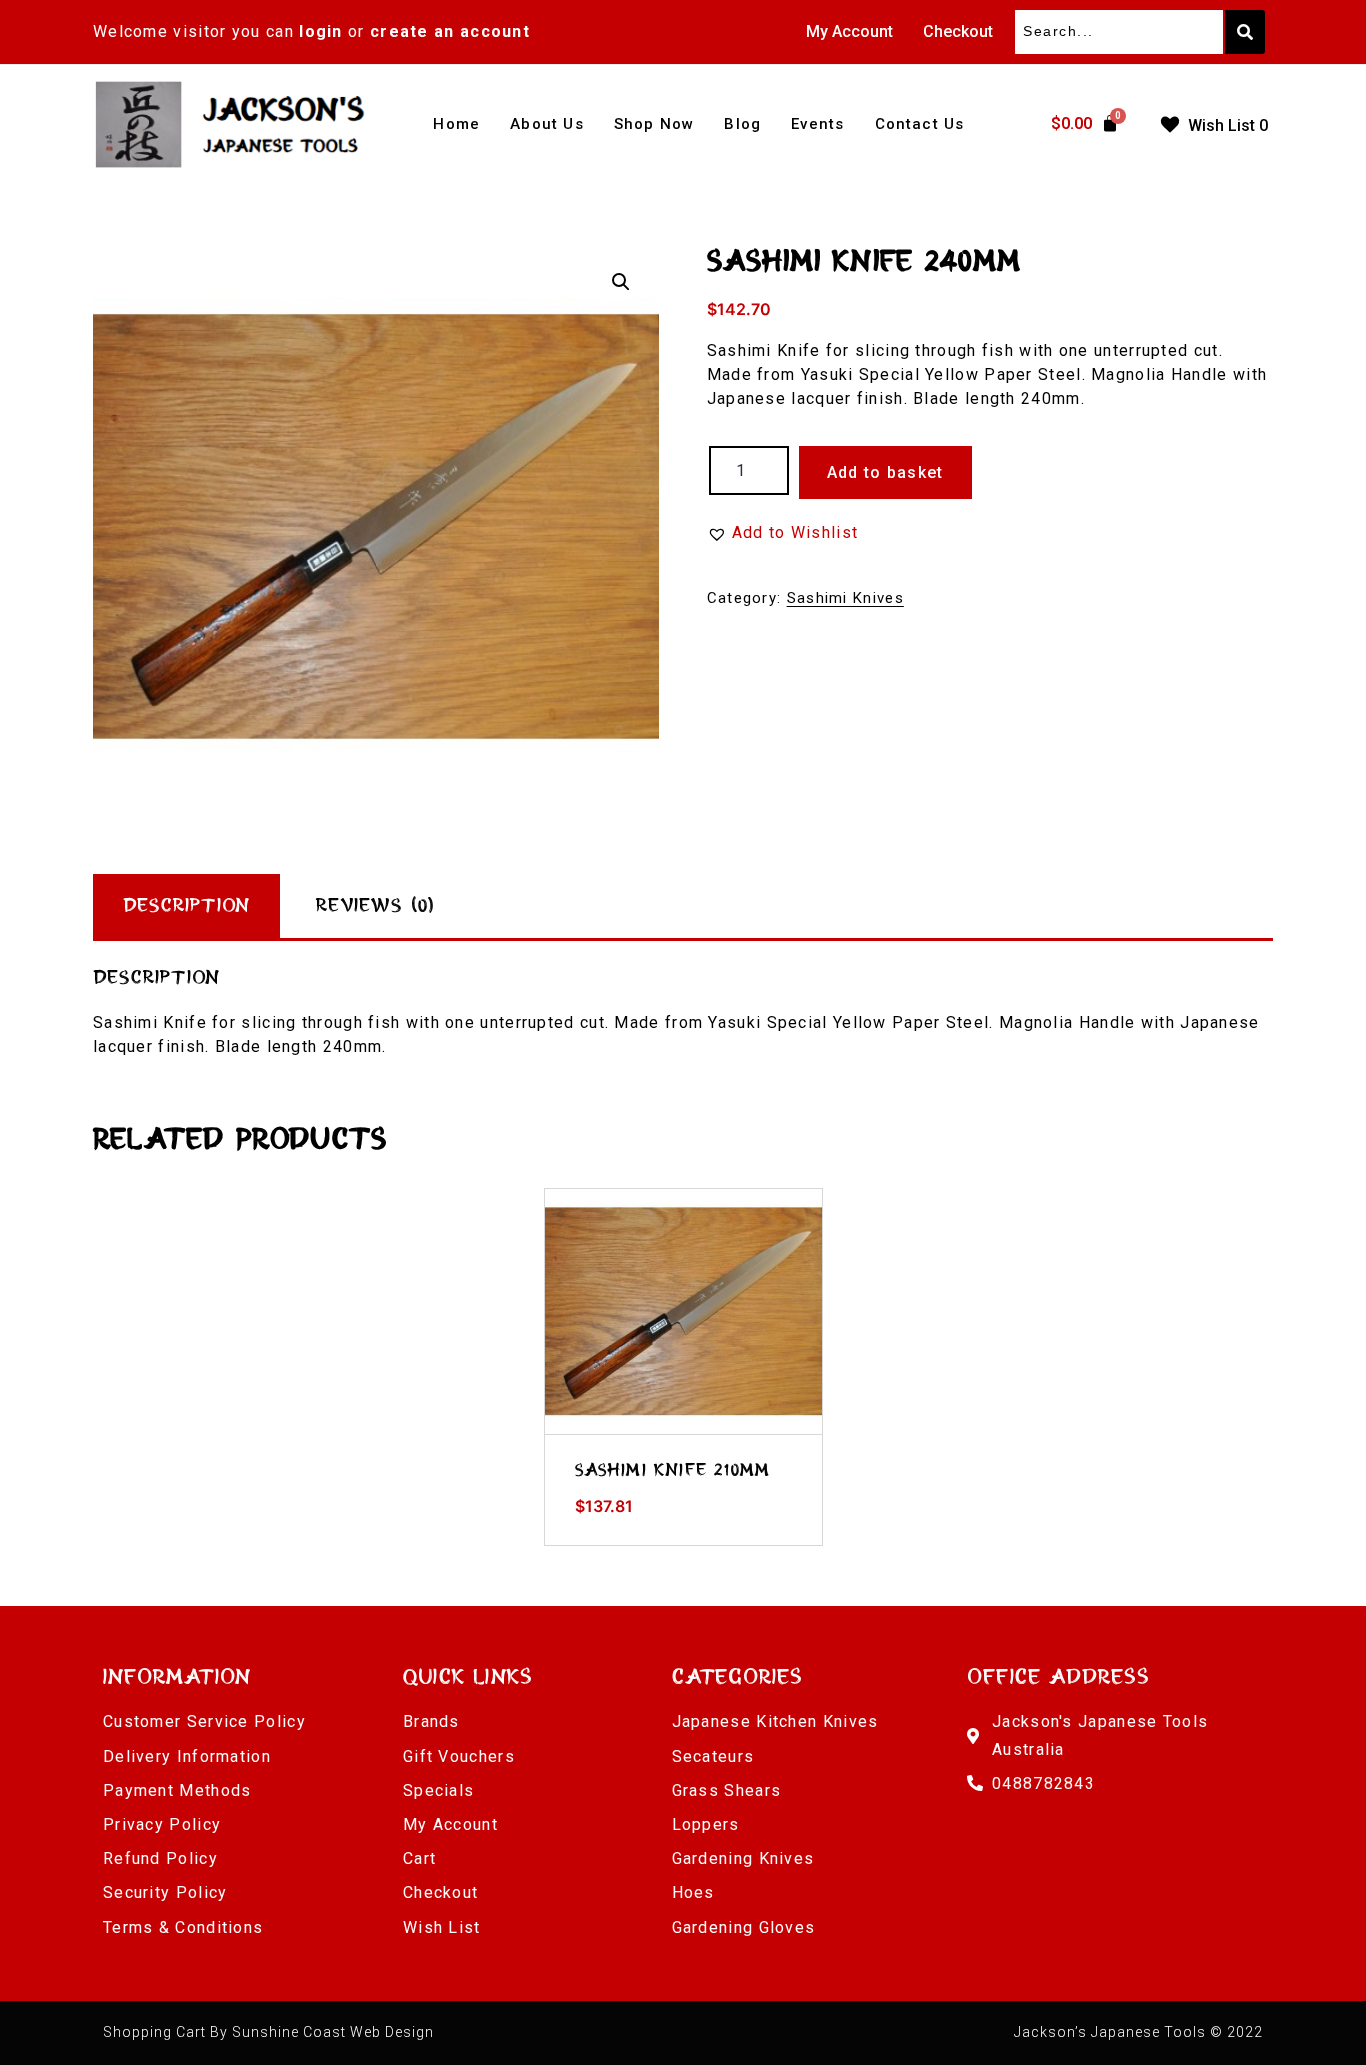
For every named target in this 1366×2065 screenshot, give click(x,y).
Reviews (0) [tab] (375, 906)
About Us (547, 124)
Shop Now (654, 124)
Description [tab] (186, 906)
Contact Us (920, 124)
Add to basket (885, 472)
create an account (450, 31)
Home (456, 124)
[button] (621, 282)
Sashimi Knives (845, 598)
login (321, 31)
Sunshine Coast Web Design (333, 2032)
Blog (742, 124)
